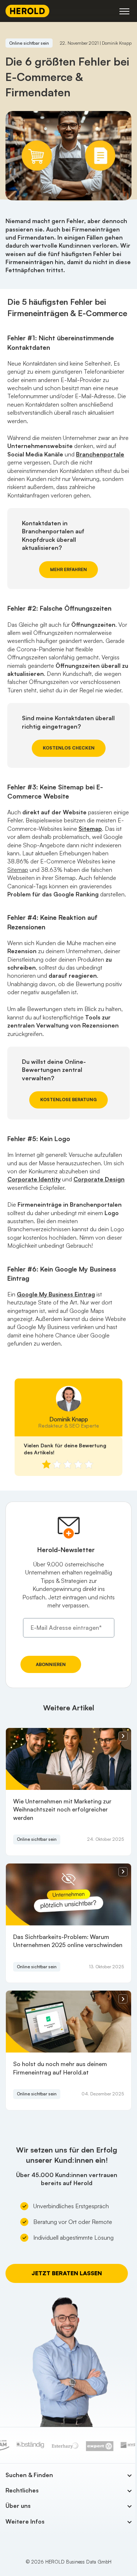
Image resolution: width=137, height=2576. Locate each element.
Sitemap (18, 870)
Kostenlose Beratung (68, 1100)
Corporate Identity (34, 1179)
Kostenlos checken (69, 748)
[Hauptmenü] (124, 11)
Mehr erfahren (68, 569)
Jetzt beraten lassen (67, 2273)
